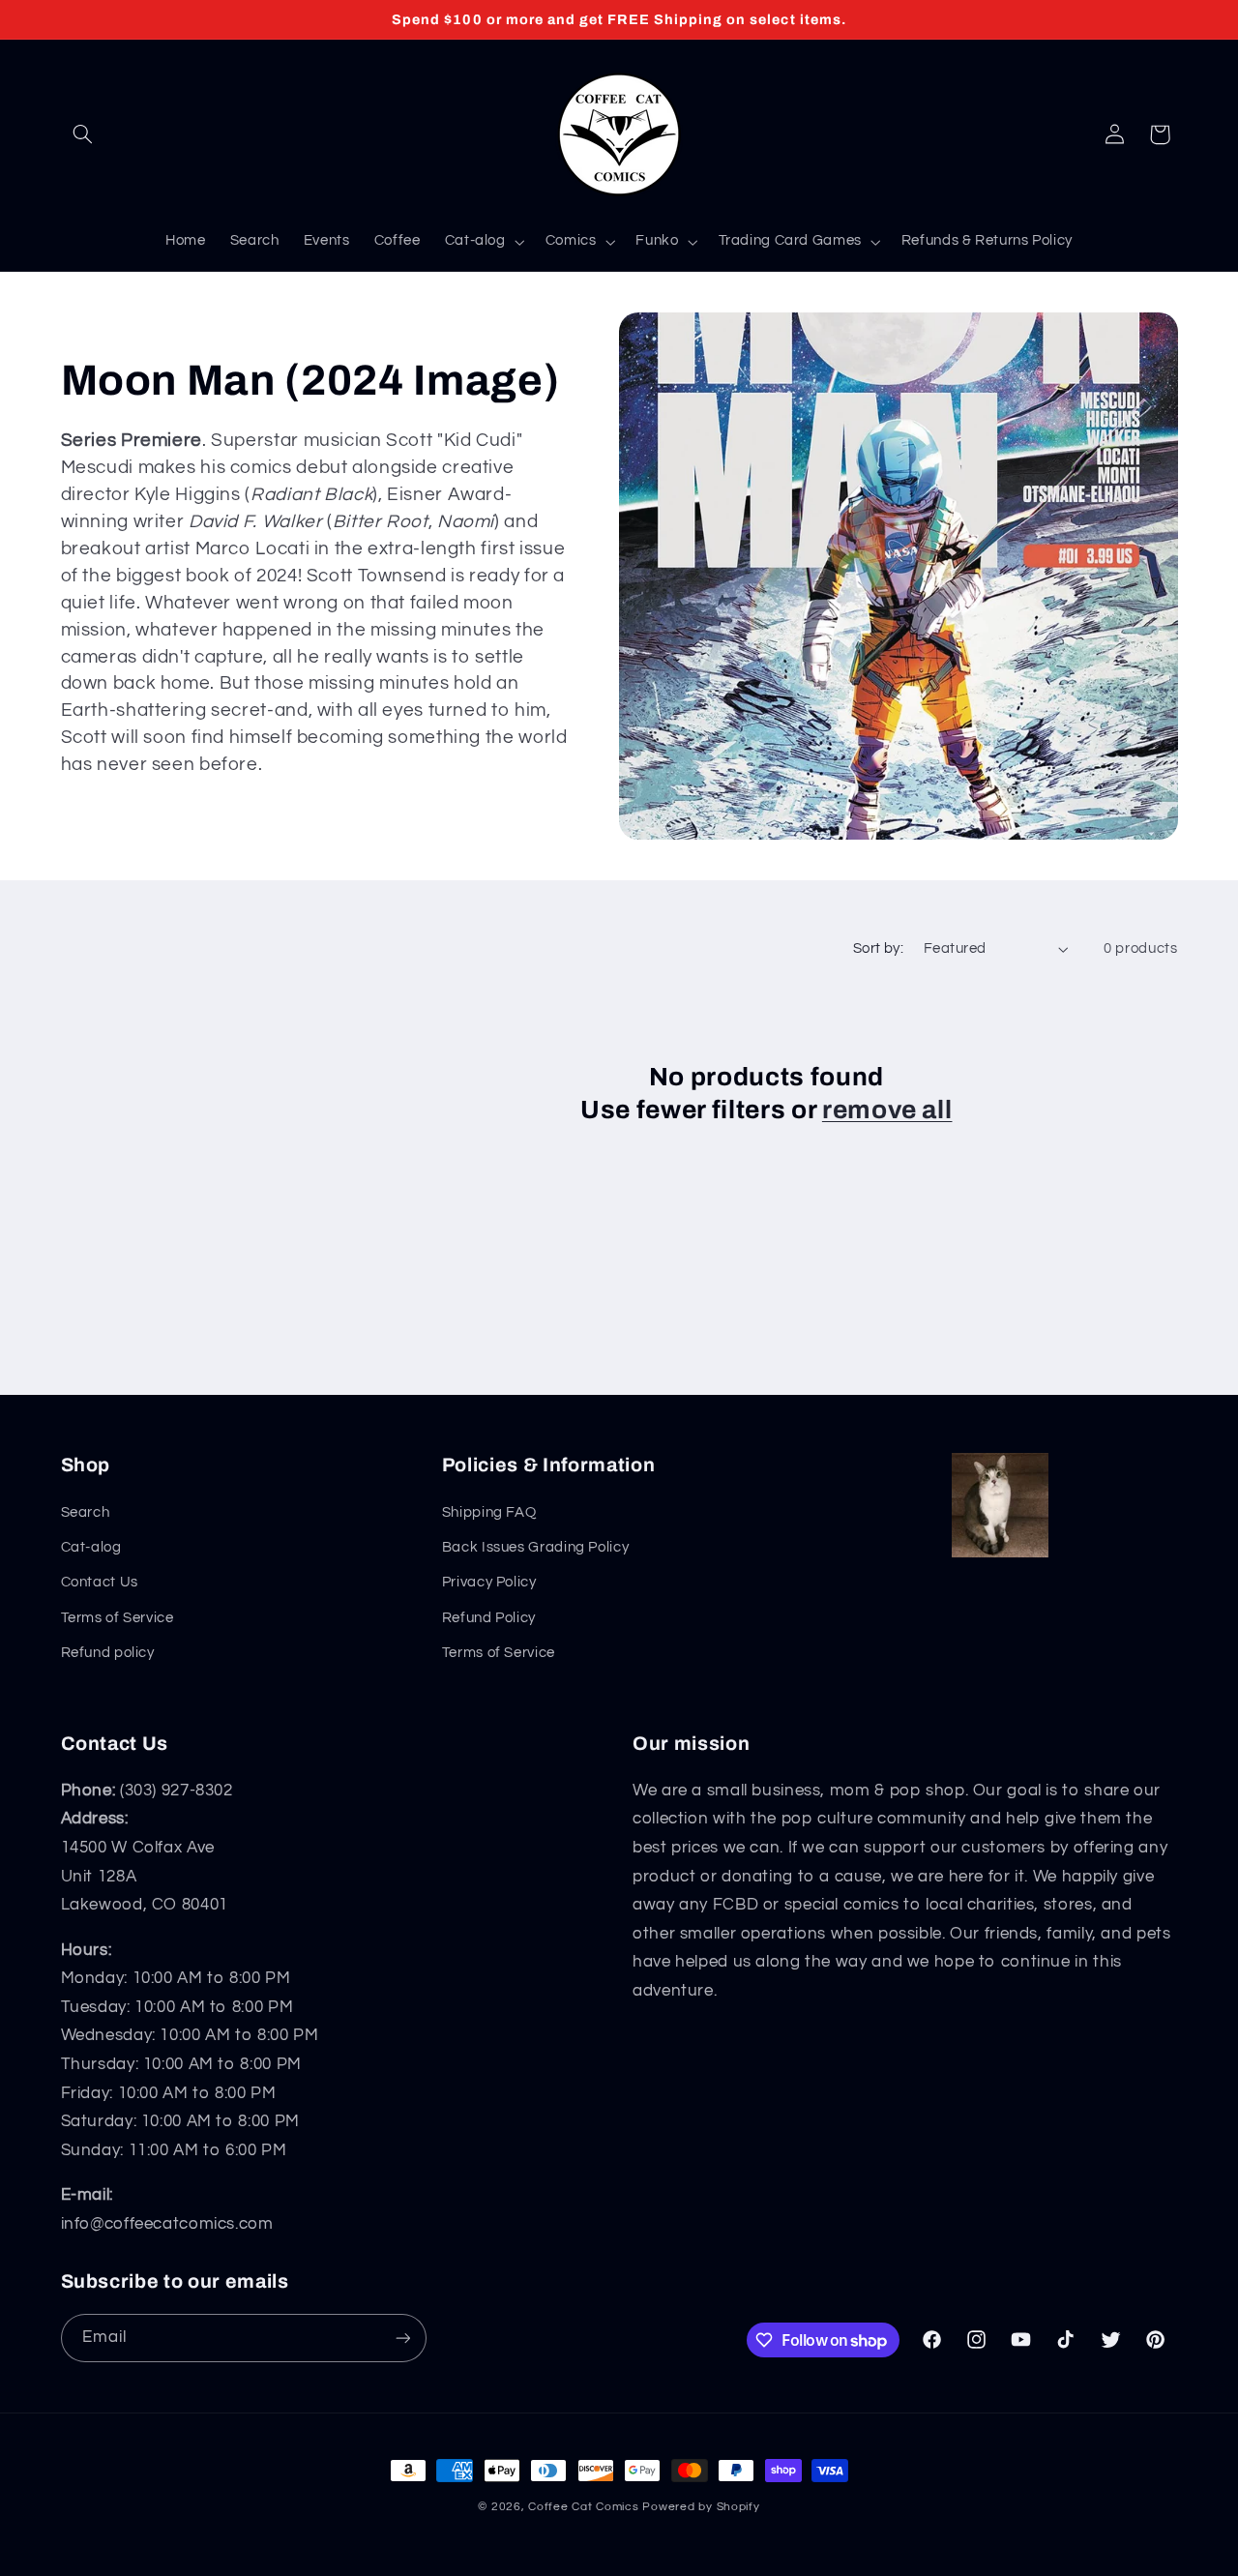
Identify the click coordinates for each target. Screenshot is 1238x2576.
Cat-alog (91, 1547)
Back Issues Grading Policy (535, 1547)
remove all (887, 1110)
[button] (83, 134)
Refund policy (108, 1653)
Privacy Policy (489, 1582)
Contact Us (100, 1582)
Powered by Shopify (701, 2507)
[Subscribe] (402, 2338)
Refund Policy (489, 1618)
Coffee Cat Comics (584, 2507)
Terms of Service (118, 1618)
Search (86, 1512)
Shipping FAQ (489, 1512)
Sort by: (878, 948)
